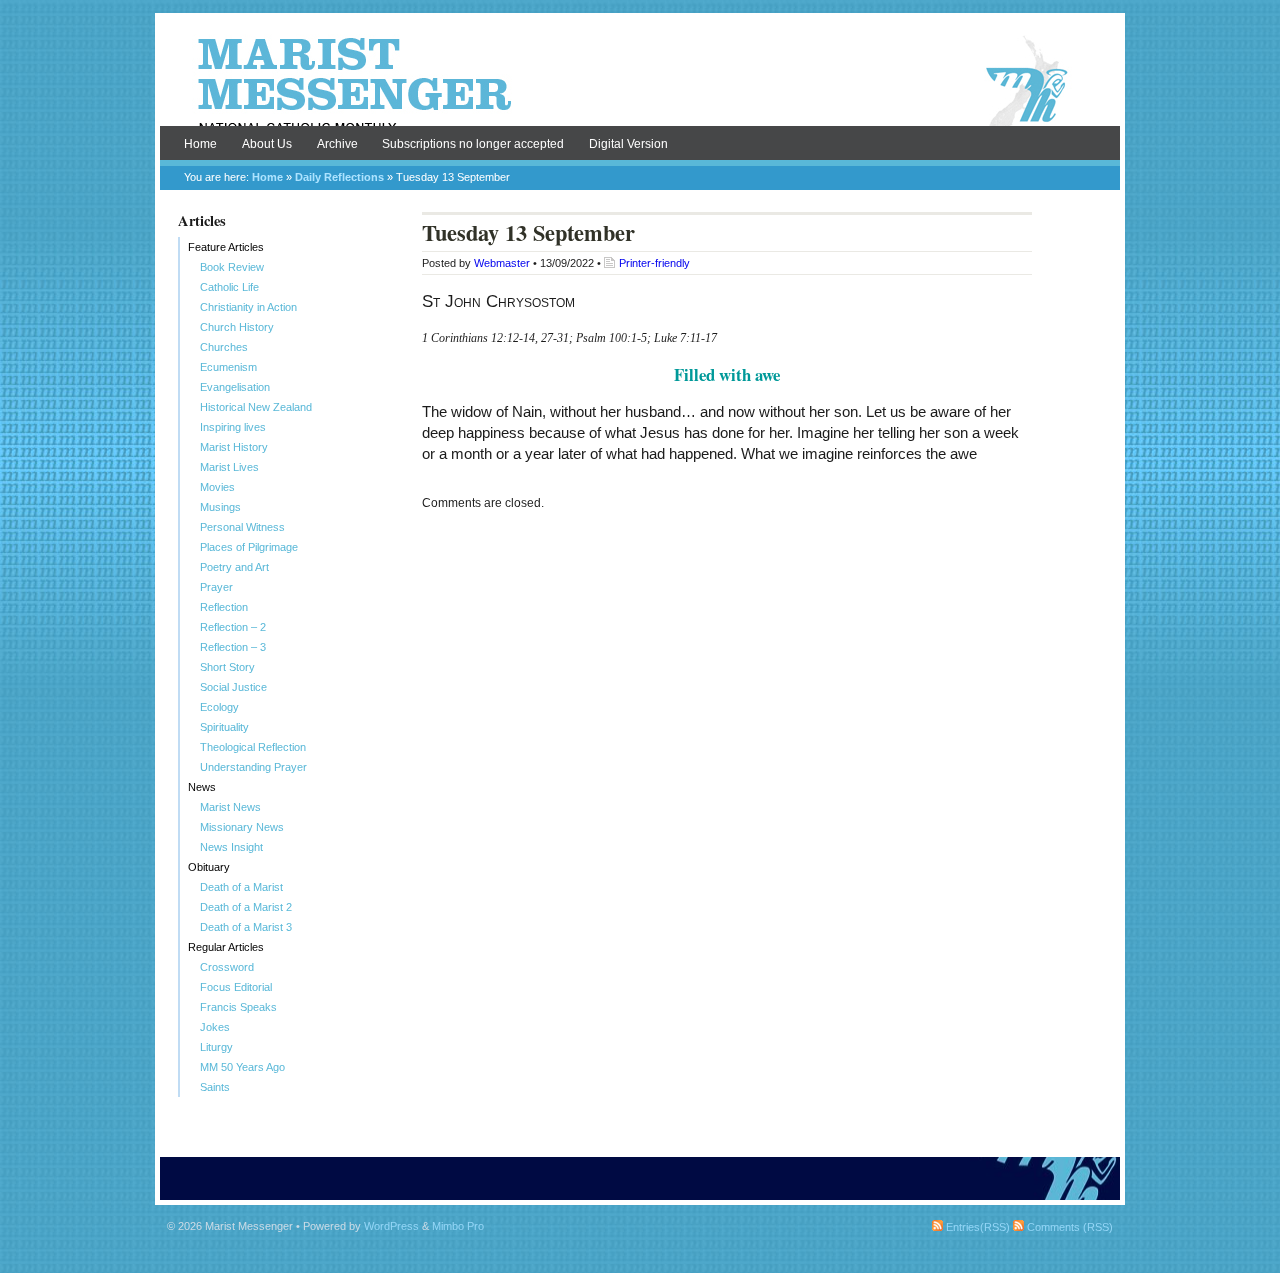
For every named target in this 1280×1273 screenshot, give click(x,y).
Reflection (224, 607)
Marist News (230, 807)
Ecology (219, 707)
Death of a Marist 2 (246, 907)
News (202, 787)
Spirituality (224, 727)
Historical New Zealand (256, 407)
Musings (220, 507)
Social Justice (233, 687)
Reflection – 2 (233, 627)
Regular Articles (226, 947)
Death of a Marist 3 (246, 927)
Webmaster (502, 263)
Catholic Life (229, 287)
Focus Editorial (236, 987)
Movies (217, 487)
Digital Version (628, 144)
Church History (237, 327)
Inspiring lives (233, 427)
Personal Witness (242, 527)
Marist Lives (229, 467)
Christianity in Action (248, 307)
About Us (267, 144)
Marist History (234, 447)
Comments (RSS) (1068, 1227)
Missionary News (242, 827)
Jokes (215, 1027)
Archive (337, 144)
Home (200, 144)
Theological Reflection (253, 747)
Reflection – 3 (233, 647)
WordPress (391, 1226)
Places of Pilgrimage (249, 547)
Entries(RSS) (976, 1227)
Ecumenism (228, 367)
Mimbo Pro (458, 1226)
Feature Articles (226, 247)
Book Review (232, 267)
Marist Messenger (640, 82)
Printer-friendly (654, 263)
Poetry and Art (234, 567)
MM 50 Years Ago (242, 1067)
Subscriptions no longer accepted (473, 144)
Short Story (227, 667)
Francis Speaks (238, 1007)
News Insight (231, 847)
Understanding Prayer (253, 767)
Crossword (227, 967)
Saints (215, 1087)
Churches (224, 347)
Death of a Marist (241, 887)
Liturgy (216, 1047)
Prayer (216, 587)
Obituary (209, 867)
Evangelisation (235, 387)
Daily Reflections (339, 177)
